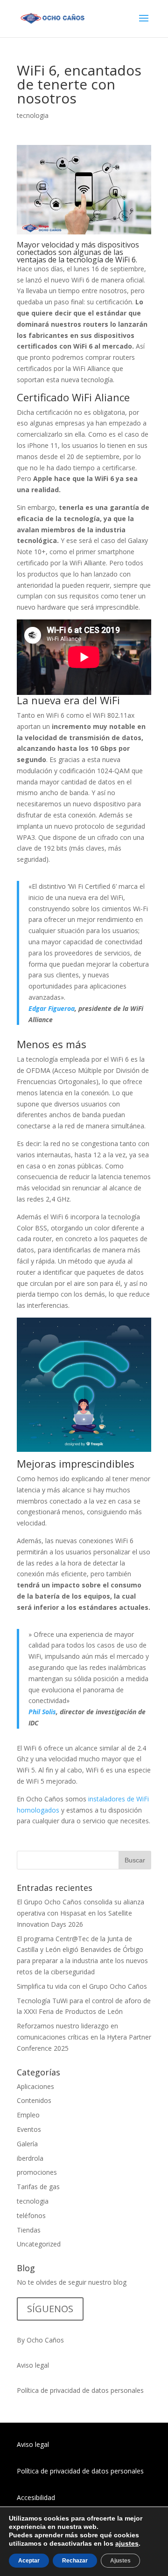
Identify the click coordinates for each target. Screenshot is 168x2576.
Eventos (29, 2129)
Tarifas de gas (38, 2187)
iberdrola (30, 2158)
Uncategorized (39, 2244)
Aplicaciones (35, 2086)
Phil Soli (41, 1712)
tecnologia (33, 115)
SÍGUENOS (50, 2309)
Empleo (28, 2115)
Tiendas (29, 2230)
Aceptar (29, 2561)
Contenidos (34, 2100)
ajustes (127, 2543)
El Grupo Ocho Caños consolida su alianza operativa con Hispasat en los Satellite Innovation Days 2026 (80, 1913)
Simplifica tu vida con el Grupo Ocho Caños (82, 1986)
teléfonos (31, 2215)
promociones (37, 2172)
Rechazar (75, 2561)
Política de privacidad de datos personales (80, 2390)
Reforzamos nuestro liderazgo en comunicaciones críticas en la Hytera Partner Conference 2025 (84, 2037)
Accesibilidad (36, 2497)
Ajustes (120, 2561)
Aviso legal (33, 2365)
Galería (27, 2144)
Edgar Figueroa (52, 1008)
